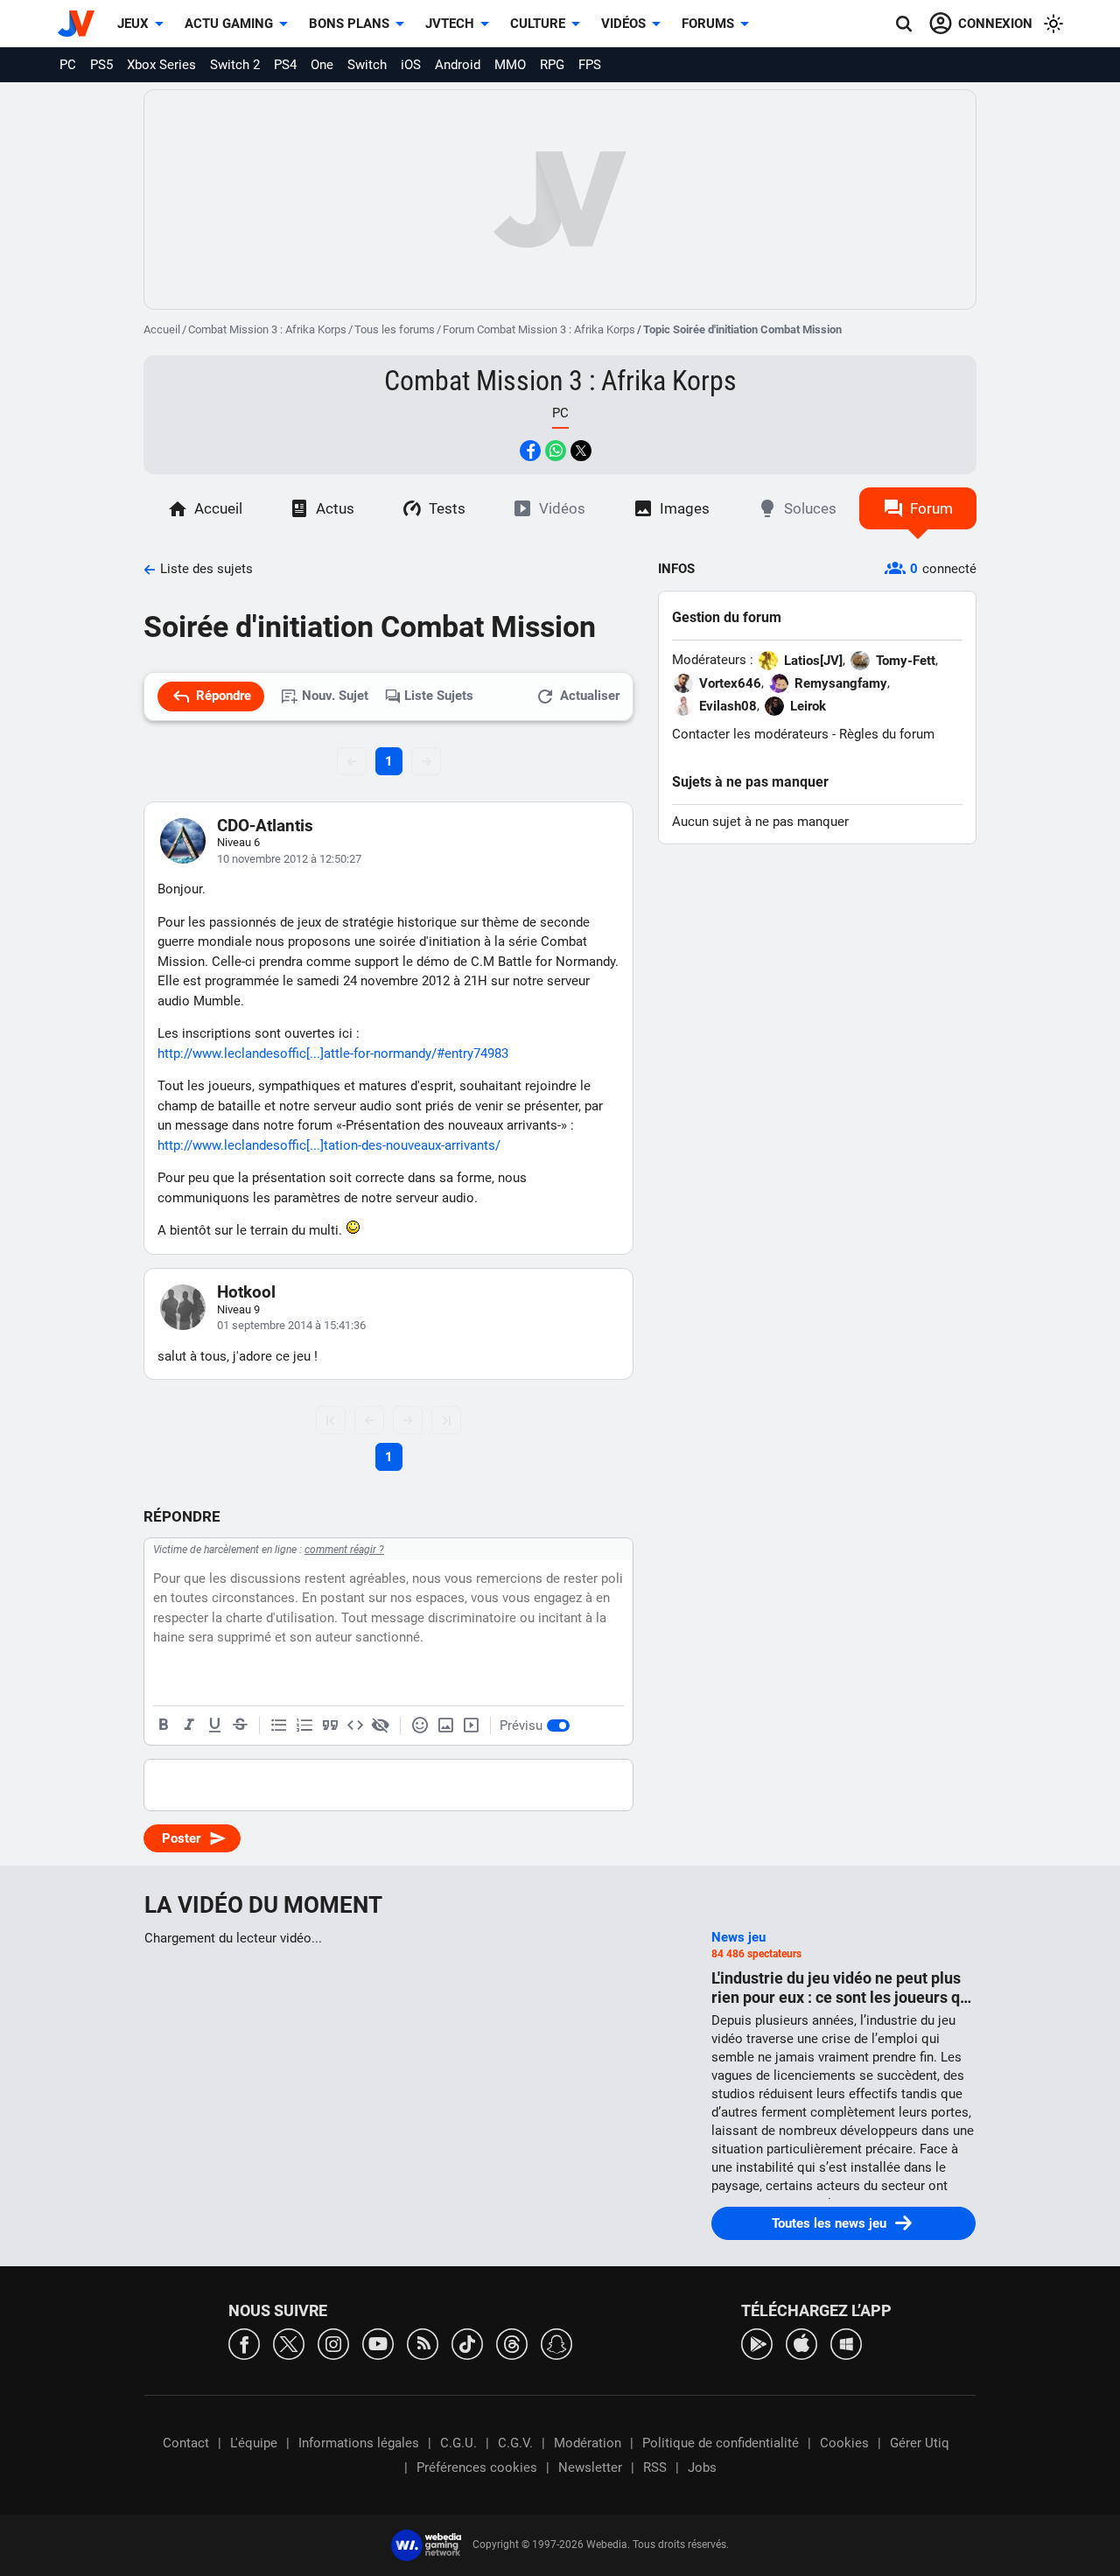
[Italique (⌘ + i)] (189, 1725)
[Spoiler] (381, 1725)
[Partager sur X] (581, 451)
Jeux (133, 24)
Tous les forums (395, 329)
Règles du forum (887, 734)
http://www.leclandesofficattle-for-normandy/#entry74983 (333, 1053)
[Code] (355, 1725)
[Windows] (846, 2343)
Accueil (162, 329)
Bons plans (349, 24)
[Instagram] (333, 2343)
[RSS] (423, 2343)
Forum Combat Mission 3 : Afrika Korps (539, 329)
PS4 (285, 65)
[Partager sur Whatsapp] (556, 451)
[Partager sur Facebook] (530, 451)
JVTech (450, 24)
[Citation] (330, 1725)
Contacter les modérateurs (750, 734)
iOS (411, 65)
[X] (289, 2343)
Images (685, 508)
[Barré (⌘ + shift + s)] (240, 1725)
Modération (588, 2443)
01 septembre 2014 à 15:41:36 (291, 1325)
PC (68, 65)
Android (458, 65)
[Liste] (279, 1725)
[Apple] (801, 2343)
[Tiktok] (467, 2343)
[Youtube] (378, 2343)
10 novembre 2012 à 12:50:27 (289, 859)
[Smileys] (420, 1725)
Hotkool (246, 1292)
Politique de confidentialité (721, 2443)
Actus (335, 508)
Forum (931, 508)
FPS (590, 65)
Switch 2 (235, 65)
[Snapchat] (556, 2343)
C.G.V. (515, 2443)
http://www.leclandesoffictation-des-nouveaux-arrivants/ (329, 1145)
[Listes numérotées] (304, 1725)
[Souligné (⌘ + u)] (214, 1725)
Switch (367, 65)
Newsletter (590, 2467)
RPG (552, 65)
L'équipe (254, 2443)
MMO (510, 65)
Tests (447, 508)
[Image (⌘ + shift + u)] (445, 1725)
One (322, 65)
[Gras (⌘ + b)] (164, 1725)
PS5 (101, 65)
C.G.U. (458, 2443)
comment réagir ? (344, 1550)
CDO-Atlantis (265, 826)
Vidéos (623, 24)
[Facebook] (244, 2343)
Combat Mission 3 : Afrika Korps (267, 329)
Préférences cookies (477, 2467)
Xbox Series (161, 65)
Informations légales (359, 2443)
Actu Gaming (229, 24)
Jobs (702, 2467)
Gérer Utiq (920, 2443)
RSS (655, 2467)
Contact (186, 2443)
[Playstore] (757, 2343)
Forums (708, 24)
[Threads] (512, 2343)
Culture (538, 24)
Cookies (844, 2443)
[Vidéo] (471, 1725)
